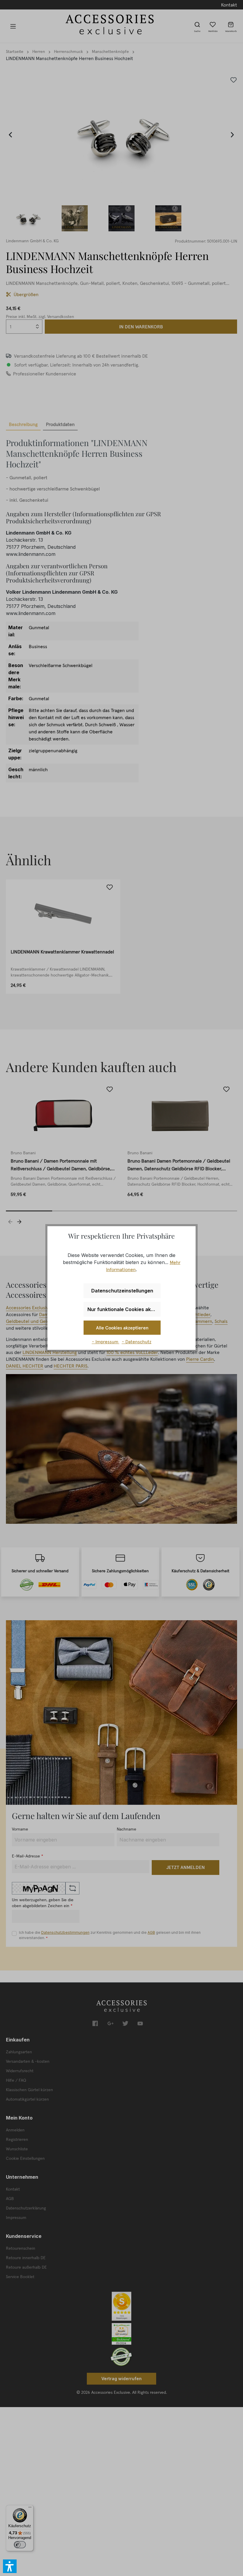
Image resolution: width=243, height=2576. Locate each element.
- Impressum (106, 1342)
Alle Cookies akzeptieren (122, 1328)
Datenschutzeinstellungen (122, 1291)
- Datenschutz (137, 1342)
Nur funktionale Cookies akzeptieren (124, 1309)
